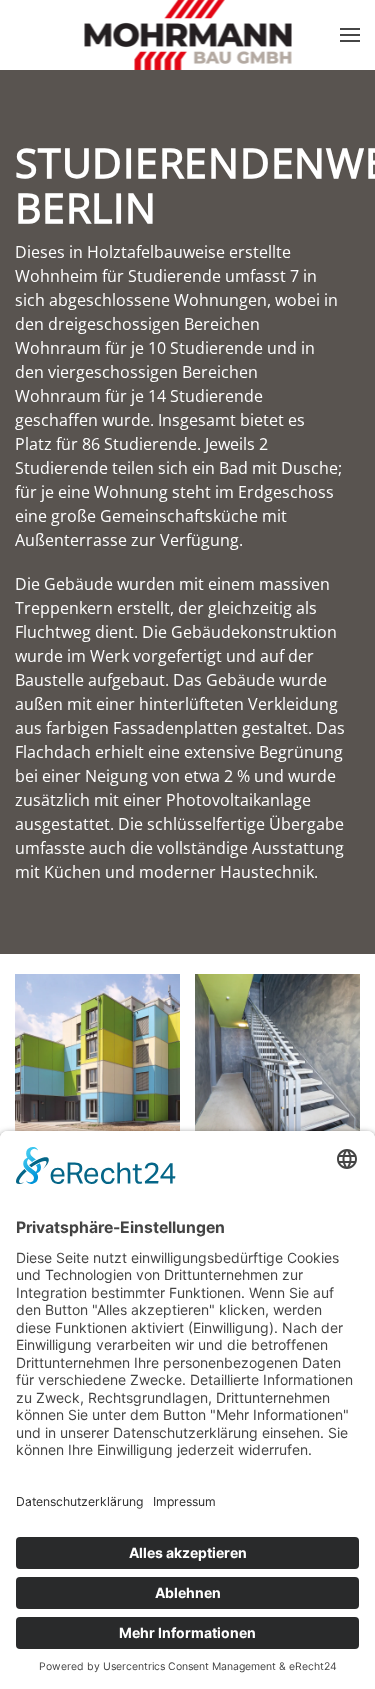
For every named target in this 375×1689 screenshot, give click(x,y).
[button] (350, 35)
